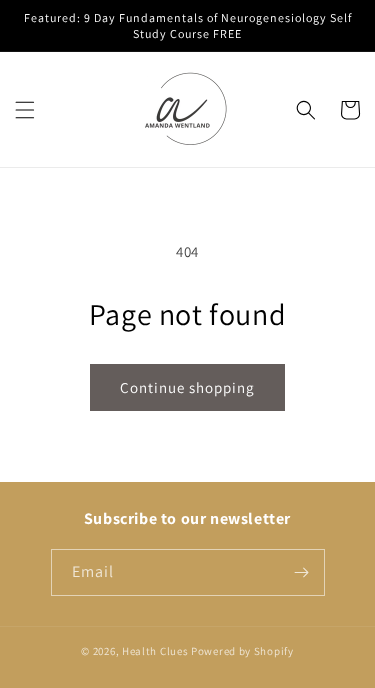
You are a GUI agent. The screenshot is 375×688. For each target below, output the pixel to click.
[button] (25, 110)
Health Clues (155, 651)
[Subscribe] (302, 572)
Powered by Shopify (242, 651)
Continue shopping (187, 387)
